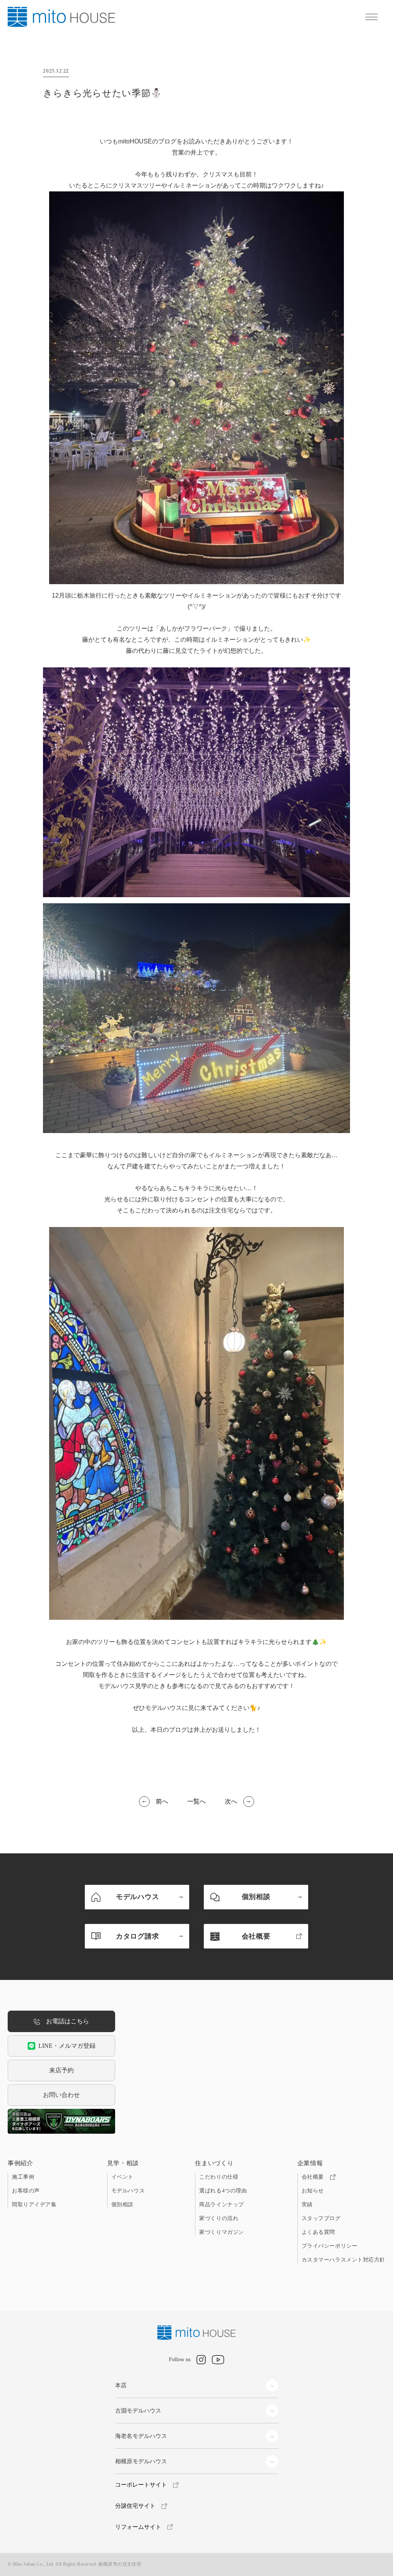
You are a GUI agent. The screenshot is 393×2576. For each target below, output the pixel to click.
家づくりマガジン (221, 2232)
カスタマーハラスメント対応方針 (343, 2260)
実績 (307, 2205)
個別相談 (122, 2205)
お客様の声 (26, 2191)
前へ (162, 1801)
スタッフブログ (321, 2218)
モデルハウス (128, 2191)
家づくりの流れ (219, 2218)
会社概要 (313, 2177)
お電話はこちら (68, 2021)
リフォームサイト (138, 2527)
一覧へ (196, 1801)
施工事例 (23, 2177)
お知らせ (313, 2191)
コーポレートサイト (141, 2485)
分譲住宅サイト (135, 2506)
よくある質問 (318, 2232)
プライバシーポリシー (330, 2246)
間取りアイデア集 (34, 2205)
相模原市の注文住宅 (120, 2564)
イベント (122, 2177)
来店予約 (61, 2070)
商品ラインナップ (221, 2205)
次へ (231, 1801)
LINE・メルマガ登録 (67, 2046)
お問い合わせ (61, 2095)
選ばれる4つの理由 (223, 2191)
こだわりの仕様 (219, 2177)
